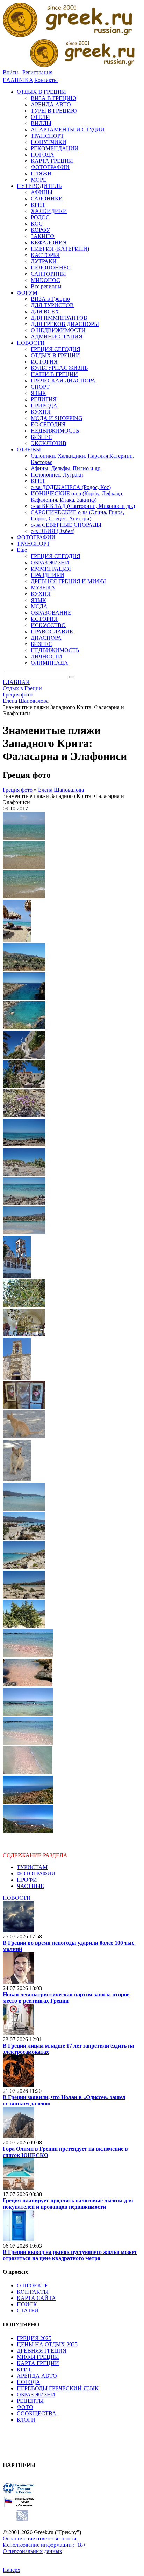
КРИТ (24, 2369)
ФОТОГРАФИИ (36, 1873)
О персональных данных (33, 2551)
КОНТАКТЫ (33, 2292)
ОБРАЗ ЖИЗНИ (36, 2395)
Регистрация (37, 72)
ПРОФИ (27, 1880)
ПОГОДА (28, 2382)
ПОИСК (27, 2304)
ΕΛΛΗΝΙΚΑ (18, 80)
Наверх (12, 2570)
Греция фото (18, 790)
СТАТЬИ (28, 2311)
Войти (10, 72)
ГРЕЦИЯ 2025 (34, 2338)
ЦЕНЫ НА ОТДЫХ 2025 (47, 2344)
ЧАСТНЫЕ (30, 1886)
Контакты (46, 80)
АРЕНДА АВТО (37, 2376)
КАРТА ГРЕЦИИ (38, 2363)
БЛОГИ (26, 2420)
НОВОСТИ (17, 1898)
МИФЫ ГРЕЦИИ (38, 2357)
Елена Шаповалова (61, 790)
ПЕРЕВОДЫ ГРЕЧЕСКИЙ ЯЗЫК (58, 2388)
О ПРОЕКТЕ (33, 2285)
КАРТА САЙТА (36, 2298)
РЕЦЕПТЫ (30, 2401)
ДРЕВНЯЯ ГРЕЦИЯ (42, 2351)
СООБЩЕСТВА (37, 2413)
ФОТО (25, 2407)
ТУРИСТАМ (32, 1867)
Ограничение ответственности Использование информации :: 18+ (44, 2542)
